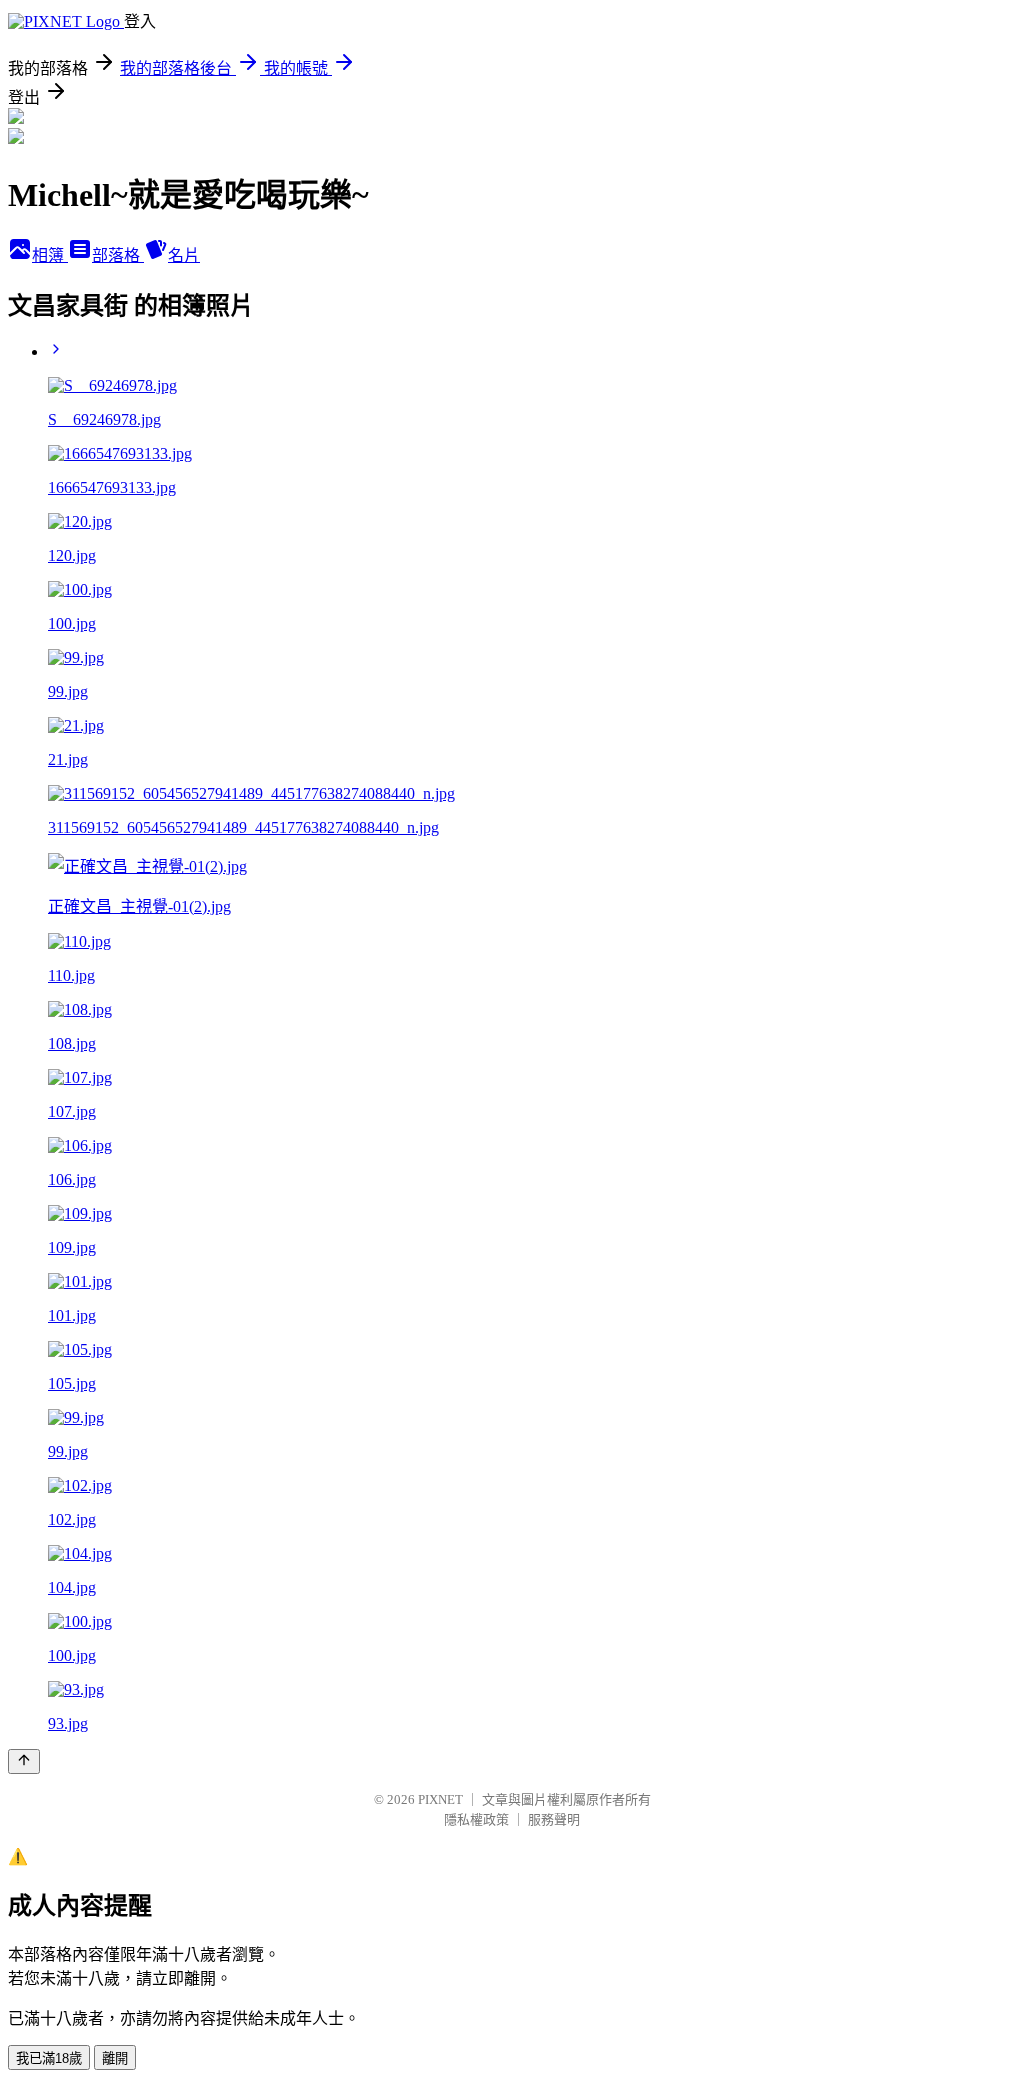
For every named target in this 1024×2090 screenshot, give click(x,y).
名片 (184, 255)
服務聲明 (554, 1819)
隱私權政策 (476, 1819)
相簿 (50, 255)
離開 (115, 2058)
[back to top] (24, 1761)
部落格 (118, 255)
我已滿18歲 (49, 2058)
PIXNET (440, 1799)
